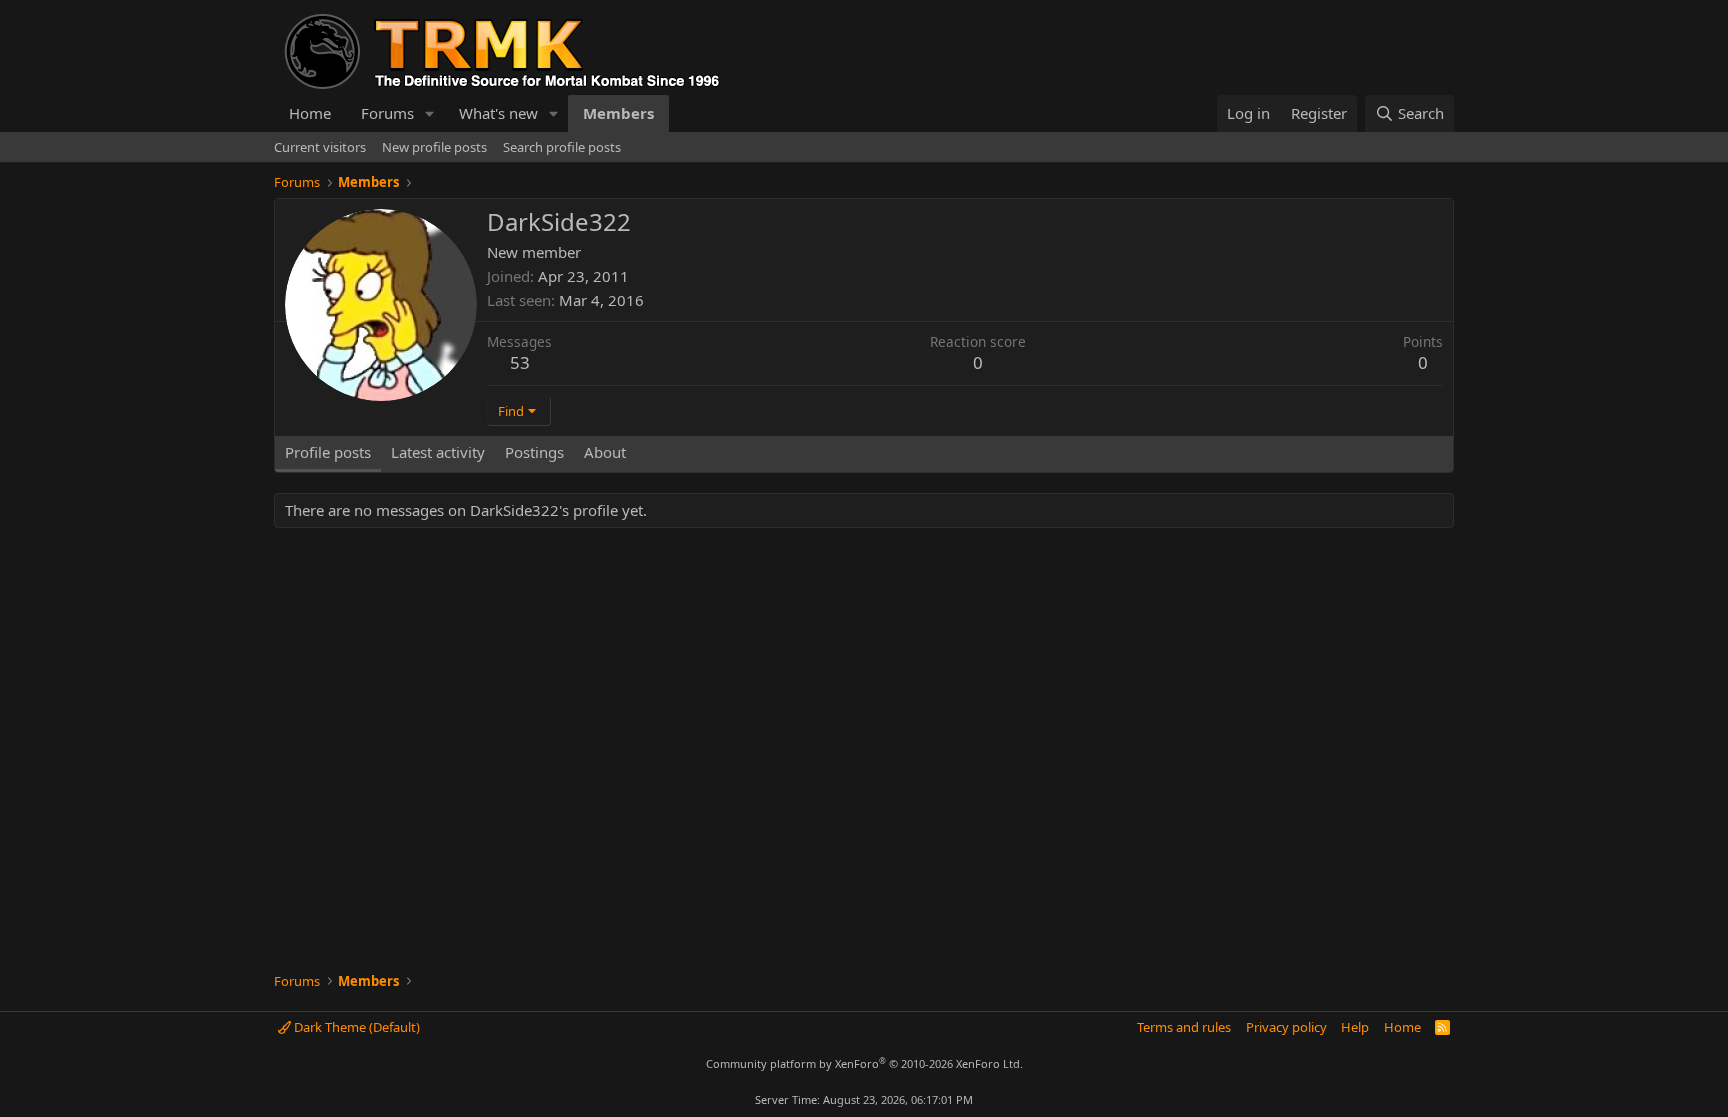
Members (618, 113)
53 (520, 362)
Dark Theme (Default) (355, 1027)
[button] (430, 113)
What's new (498, 113)
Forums (387, 113)
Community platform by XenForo (864, 1063)
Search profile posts (562, 147)
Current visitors (320, 147)
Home (310, 113)
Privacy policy (1286, 1027)
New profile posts (434, 147)
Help (1355, 1027)
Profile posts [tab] (328, 452)
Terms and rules (1184, 1027)
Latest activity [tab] (438, 452)
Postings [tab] (534, 452)
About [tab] (605, 452)
